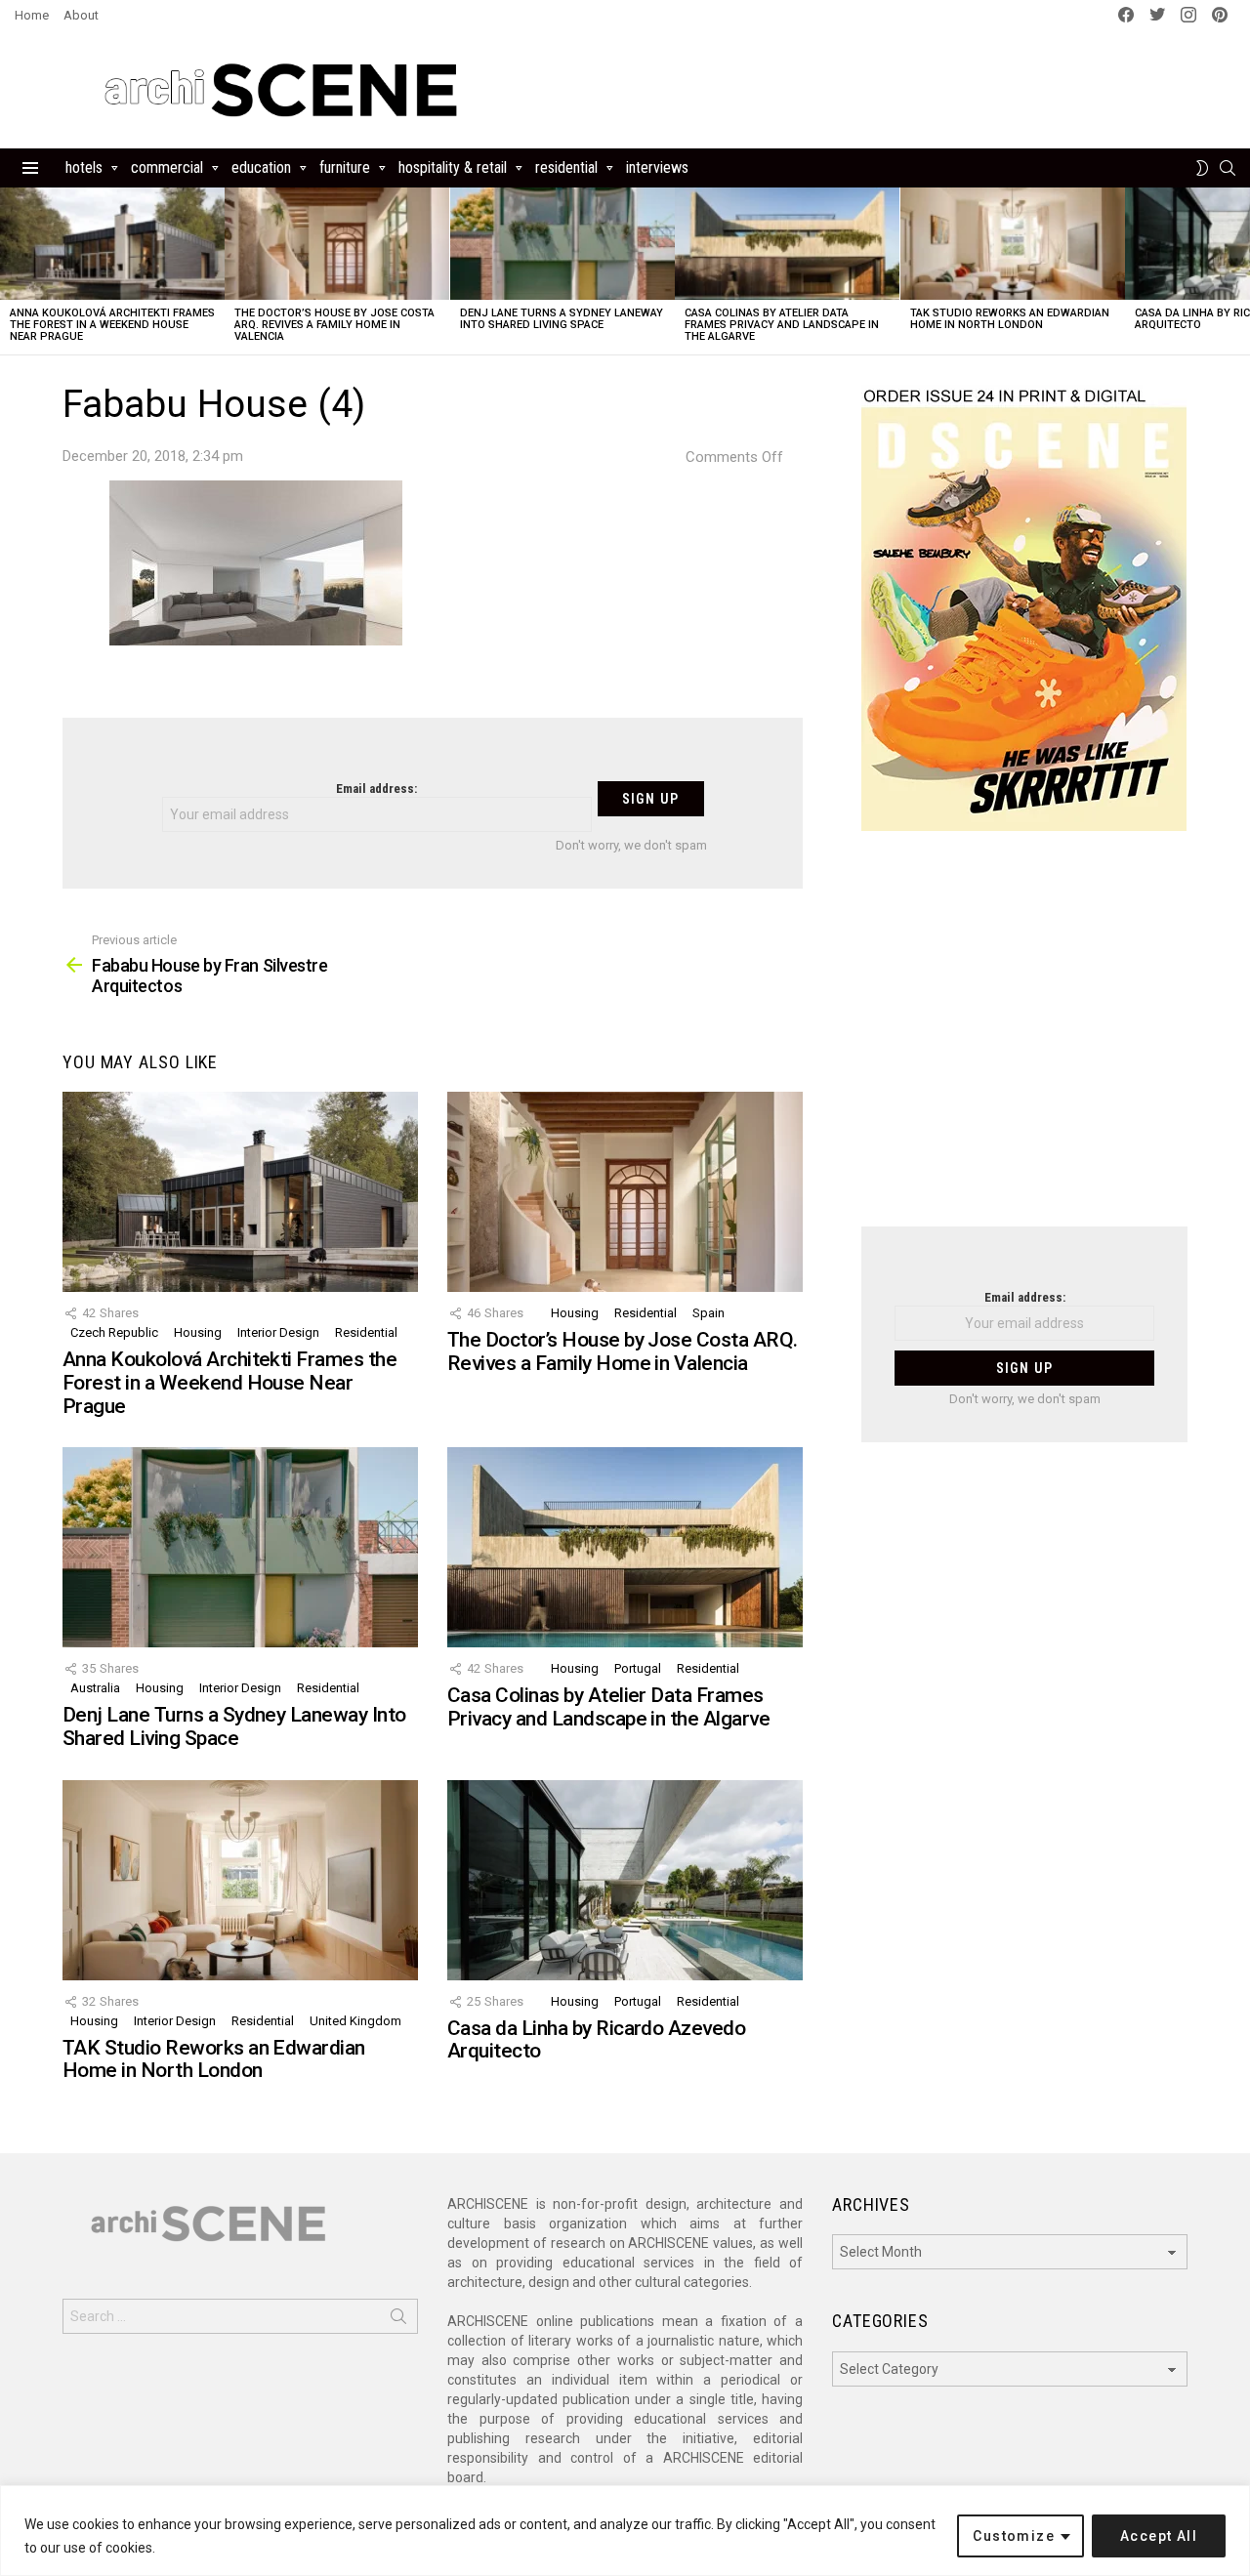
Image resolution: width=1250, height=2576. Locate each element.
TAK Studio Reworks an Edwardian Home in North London (1010, 319)
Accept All (1159, 2536)
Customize (1014, 2536)
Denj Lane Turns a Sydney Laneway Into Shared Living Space (562, 319)
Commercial (167, 167)
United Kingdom (355, 2021)
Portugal (638, 1668)
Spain (708, 1313)
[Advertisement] (1024, 1041)
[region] (625, 2531)
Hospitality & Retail (453, 167)
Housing (198, 1332)
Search (398, 2320)
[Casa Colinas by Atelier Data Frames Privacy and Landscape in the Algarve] (787, 244)
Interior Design (278, 1332)
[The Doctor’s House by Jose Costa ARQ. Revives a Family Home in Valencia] (337, 244)
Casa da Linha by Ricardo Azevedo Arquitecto (596, 2040)
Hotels (84, 167)
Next (1240, 271)
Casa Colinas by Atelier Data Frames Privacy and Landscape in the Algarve (782, 325)
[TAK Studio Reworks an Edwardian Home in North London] (1013, 244)
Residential (566, 167)
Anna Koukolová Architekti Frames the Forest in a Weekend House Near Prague (112, 325)
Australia (95, 1688)
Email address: (376, 789)
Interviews (657, 167)
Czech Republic (114, 1332)
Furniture (345, 167)
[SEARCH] (1228, 168)
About (81, 15)
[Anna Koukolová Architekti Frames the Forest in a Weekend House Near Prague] (112, 244)
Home (32, 15)
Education (261, 167)
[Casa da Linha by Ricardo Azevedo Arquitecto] (625, 1880)
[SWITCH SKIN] (1202, 168)
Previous (10, 271)
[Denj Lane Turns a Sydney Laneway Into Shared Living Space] (562, 244)
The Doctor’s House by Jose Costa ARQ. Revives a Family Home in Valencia (334, 325)
